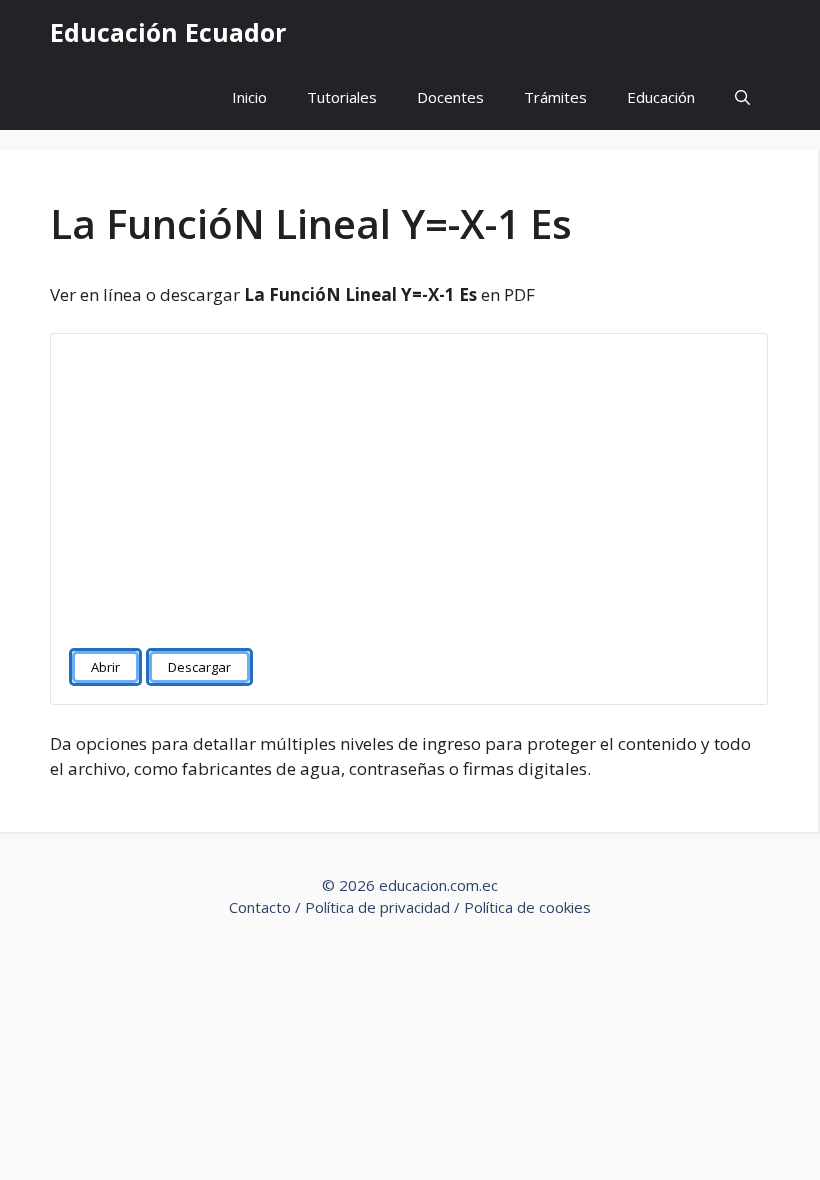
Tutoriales (342, 97)
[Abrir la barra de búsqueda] (742, 97)
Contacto (260, 907)
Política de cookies (527, 907)
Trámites (555, 97)
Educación (661, 97)
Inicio (249, 97)
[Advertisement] (409, 482)
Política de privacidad (377, 907)
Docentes (450, 97)
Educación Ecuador (168, 32)
